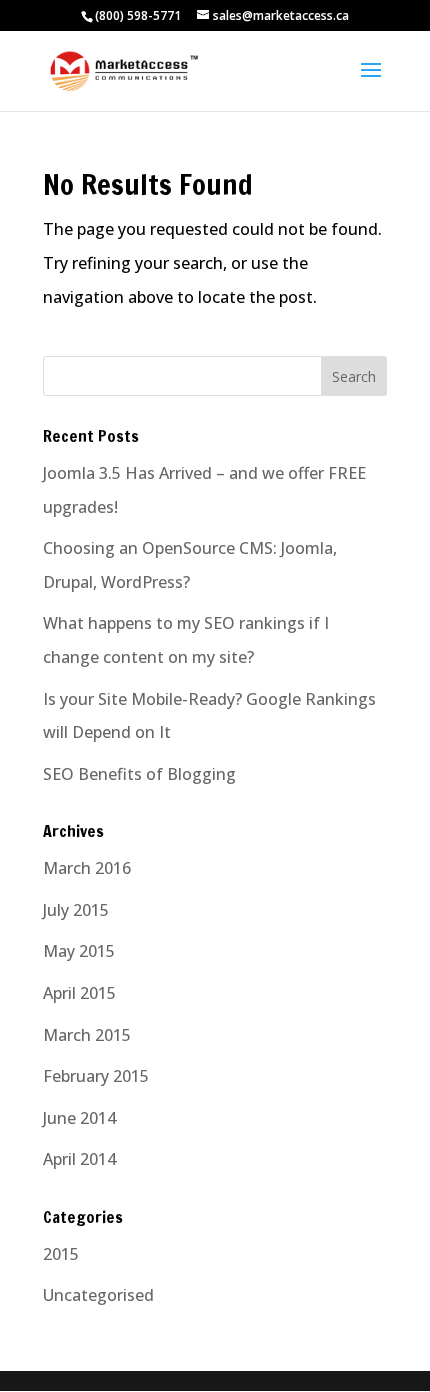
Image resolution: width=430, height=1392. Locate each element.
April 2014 (79, 1159)
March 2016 (87, 868)
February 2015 (96, 1076)
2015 (61, 1254)
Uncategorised (98, 1295)
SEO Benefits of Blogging (139, 774)
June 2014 (79, 1118)
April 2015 (79, 993)
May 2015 (79, 951)
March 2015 (87, 1035)
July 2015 (76, 910)
